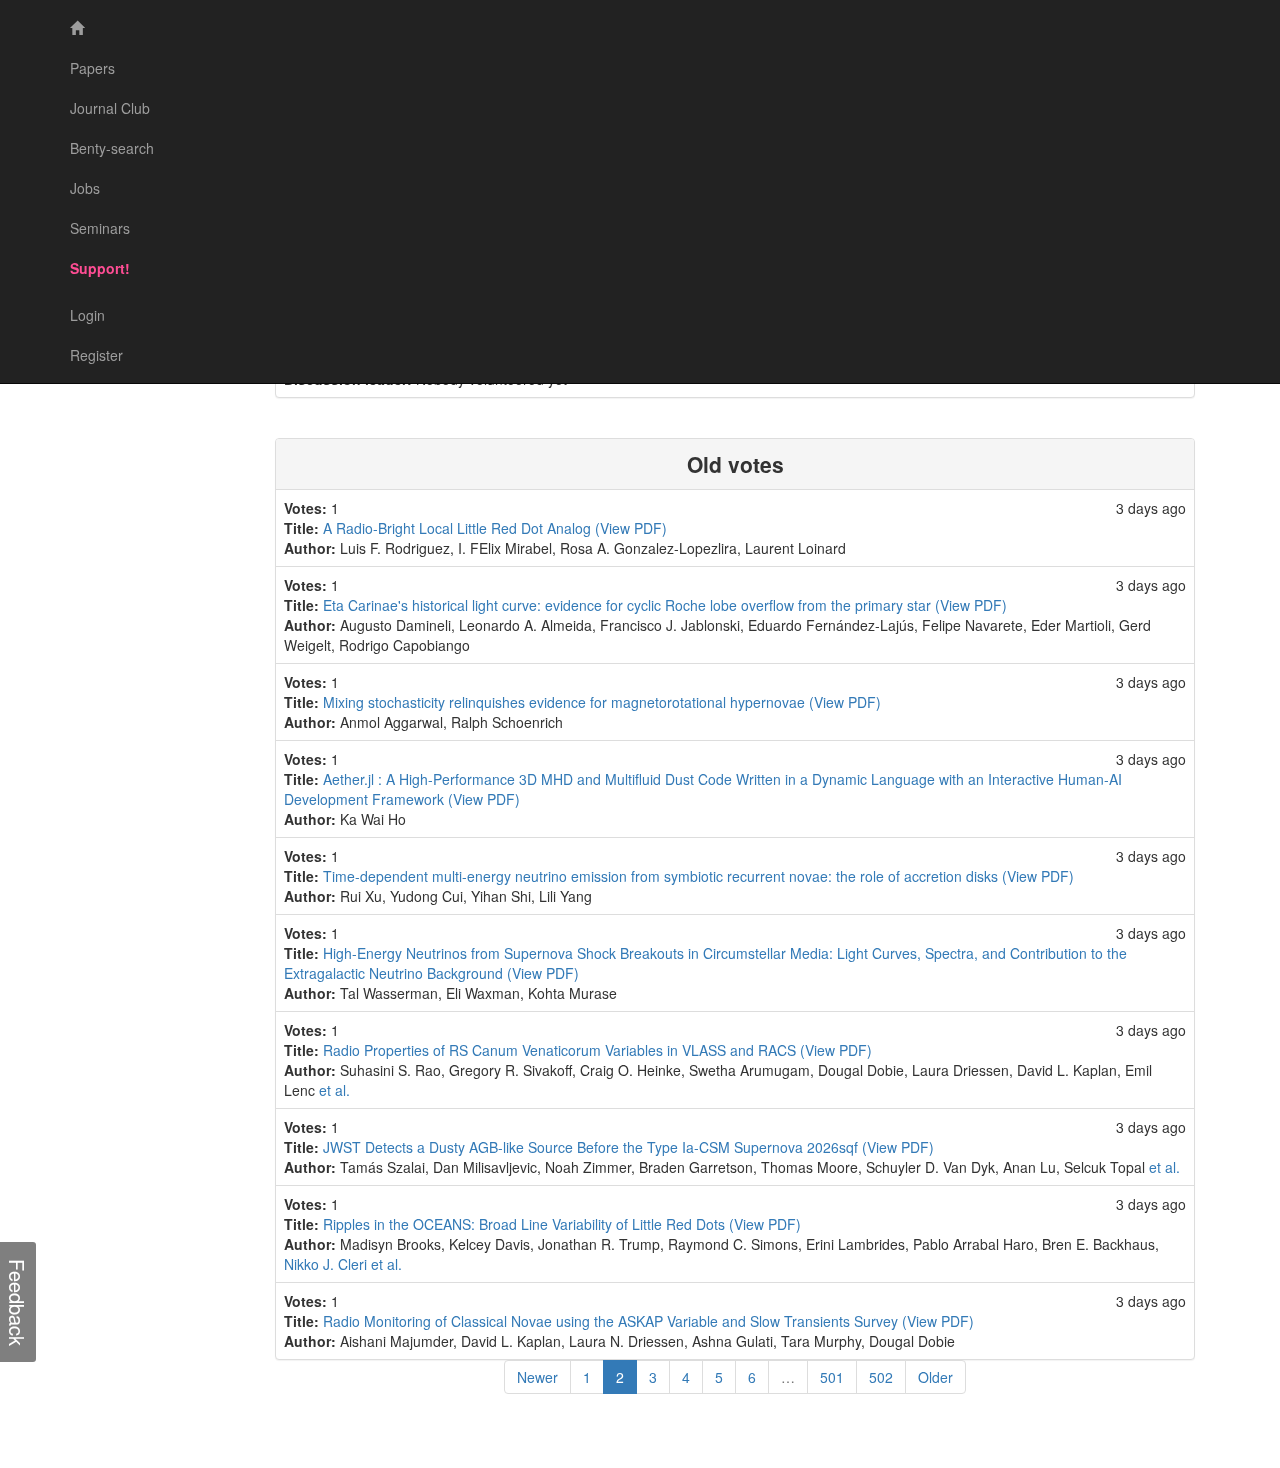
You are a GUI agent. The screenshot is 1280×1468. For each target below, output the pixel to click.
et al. (334, 1090)
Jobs (85, 188)
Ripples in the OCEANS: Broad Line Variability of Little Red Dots (526, 1224)
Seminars (100, 228)
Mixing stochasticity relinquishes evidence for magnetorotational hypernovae (566, 702)
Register (96, 355)
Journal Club (110, 108)
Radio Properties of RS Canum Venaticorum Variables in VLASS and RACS (561, 1050)
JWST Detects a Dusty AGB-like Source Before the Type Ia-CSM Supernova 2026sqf (592, 1147)
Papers (92, 68)
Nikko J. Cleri (325, 1264)
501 (832, 1377)
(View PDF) (631, 528)
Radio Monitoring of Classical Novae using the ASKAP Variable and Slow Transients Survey (612, 1321)
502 (881, 1377)
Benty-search (112, 148)
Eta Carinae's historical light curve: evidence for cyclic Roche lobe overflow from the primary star (629, 605)
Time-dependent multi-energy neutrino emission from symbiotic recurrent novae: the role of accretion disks (662, 876)
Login (87, 315)
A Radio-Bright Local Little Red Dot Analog (459, 528)
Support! (100, 268)
